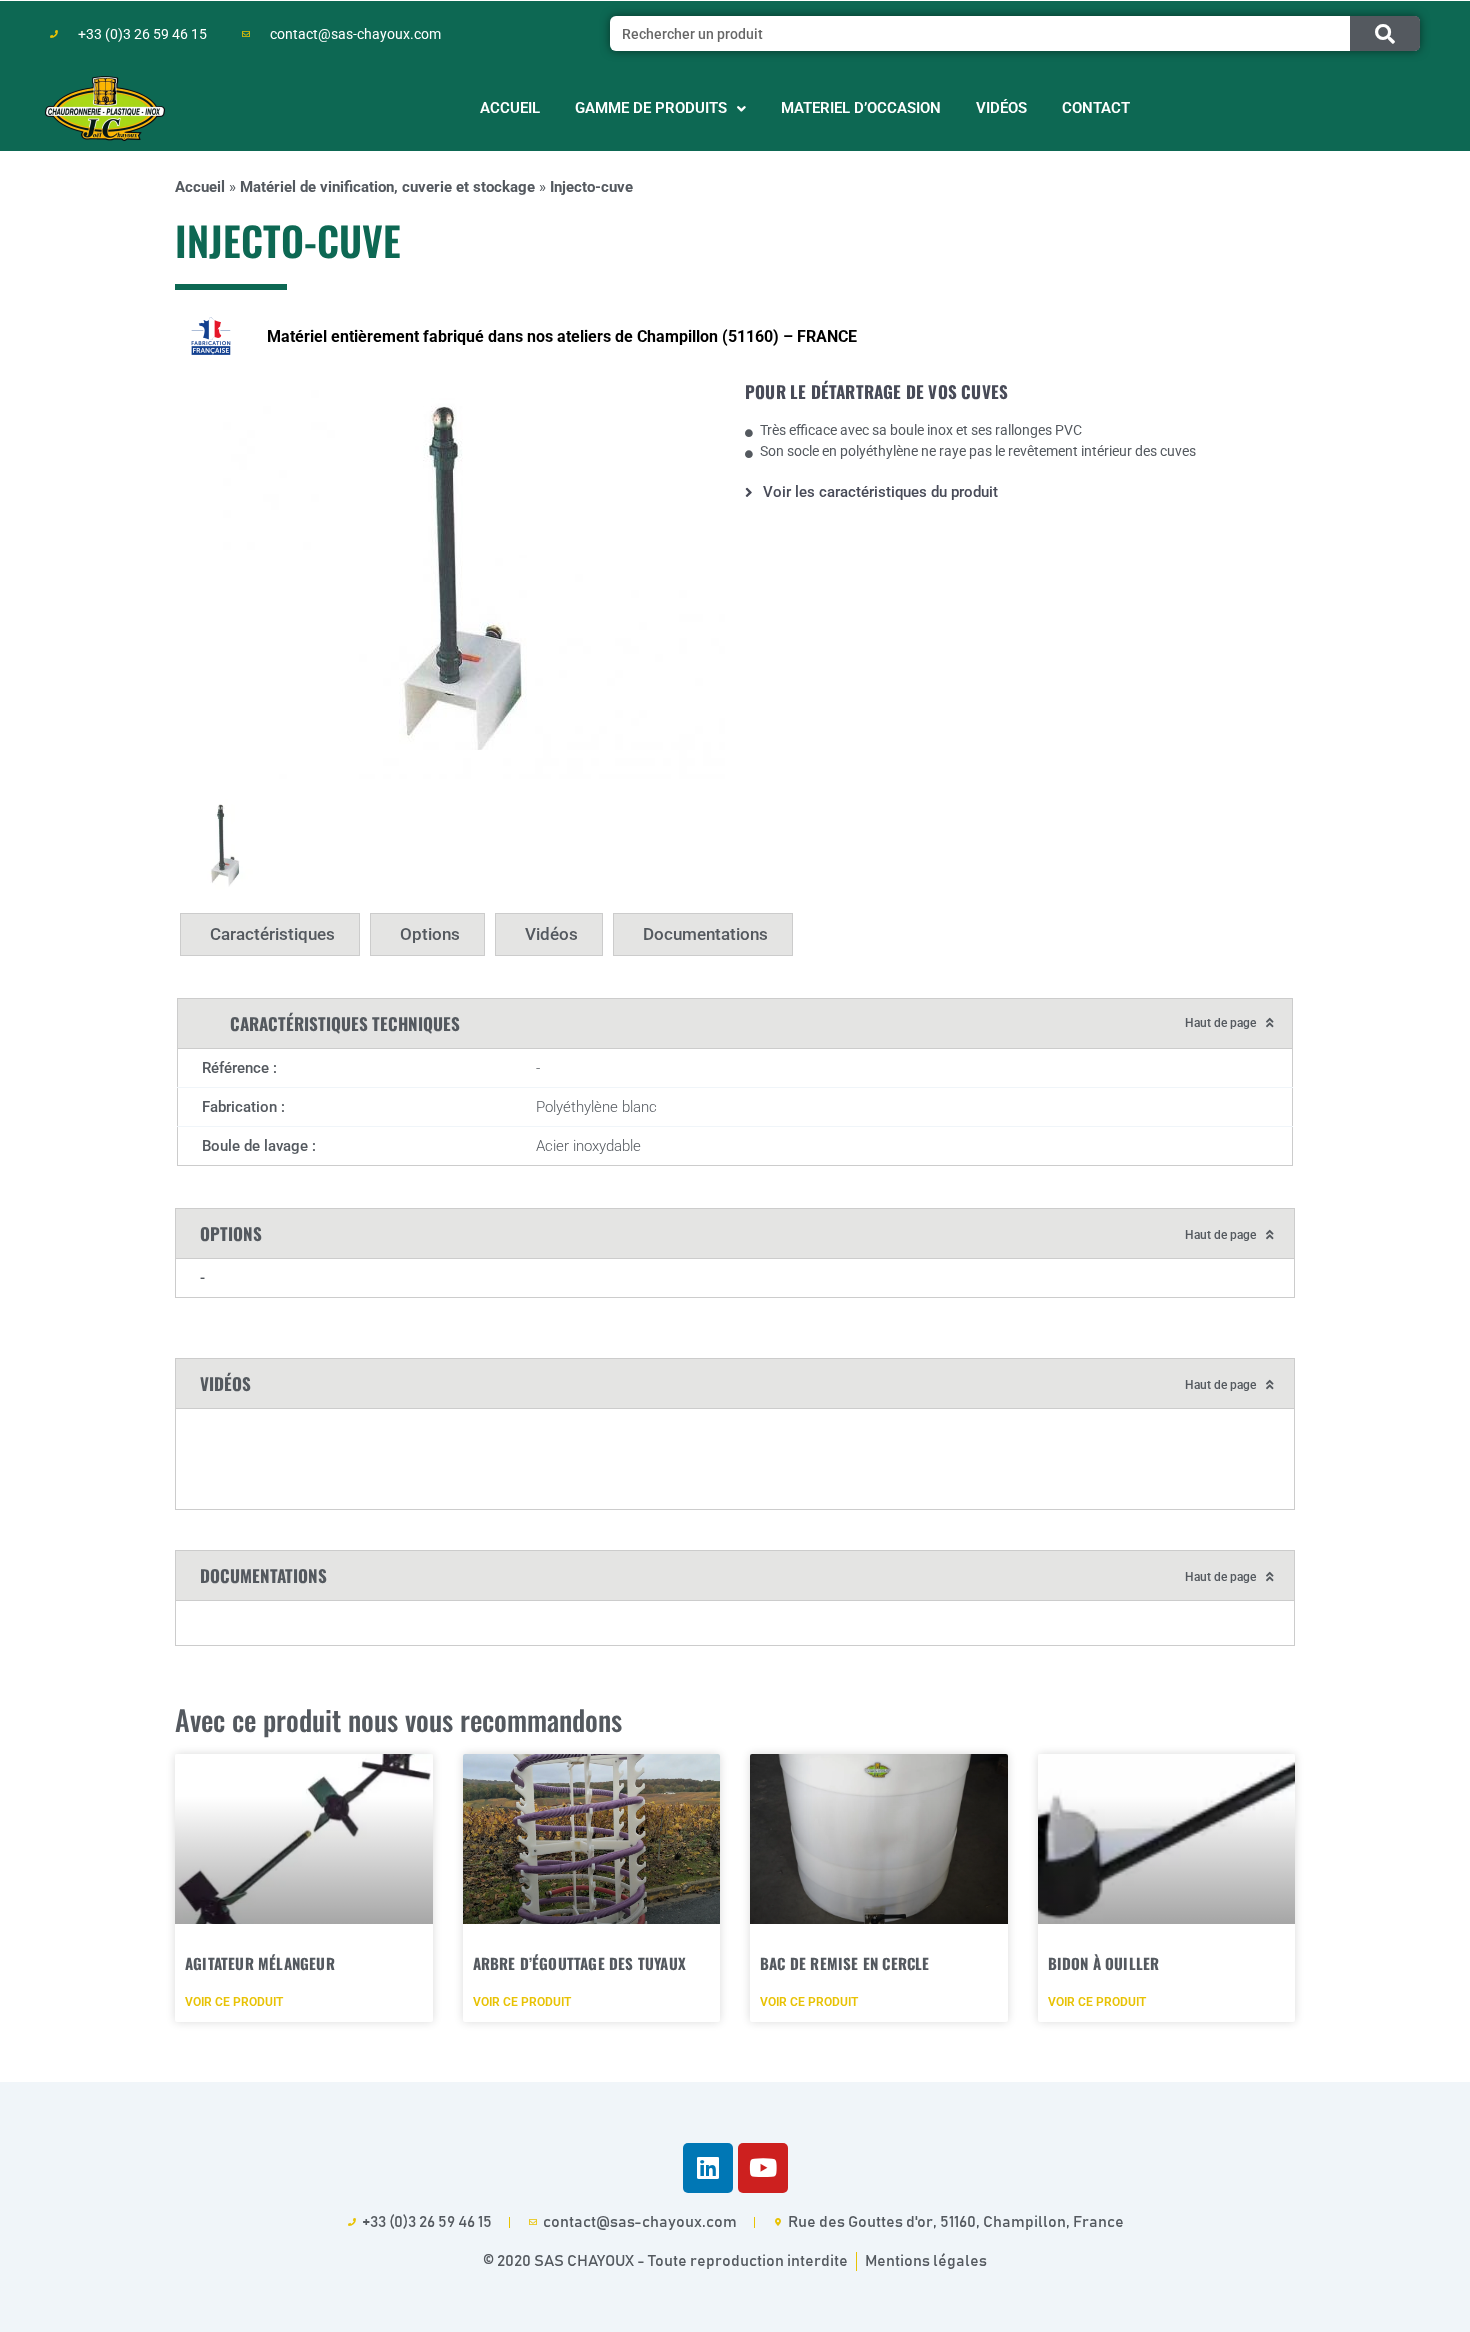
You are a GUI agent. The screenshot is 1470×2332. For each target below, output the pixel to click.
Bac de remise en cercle (845, 1963)
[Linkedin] (708, 2168)
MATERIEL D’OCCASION (861, 108)
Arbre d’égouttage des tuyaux (580, 1963)
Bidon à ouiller (1104, 1963)
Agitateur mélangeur (260, 1963)
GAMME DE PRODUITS (651, 108)
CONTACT (1096, 108)
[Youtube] (763, 2168)
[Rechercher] (1385, 33)
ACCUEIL (510, 108)
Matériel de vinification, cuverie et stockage (387, 187)
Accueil (200, 187)
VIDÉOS (1001, 108)
